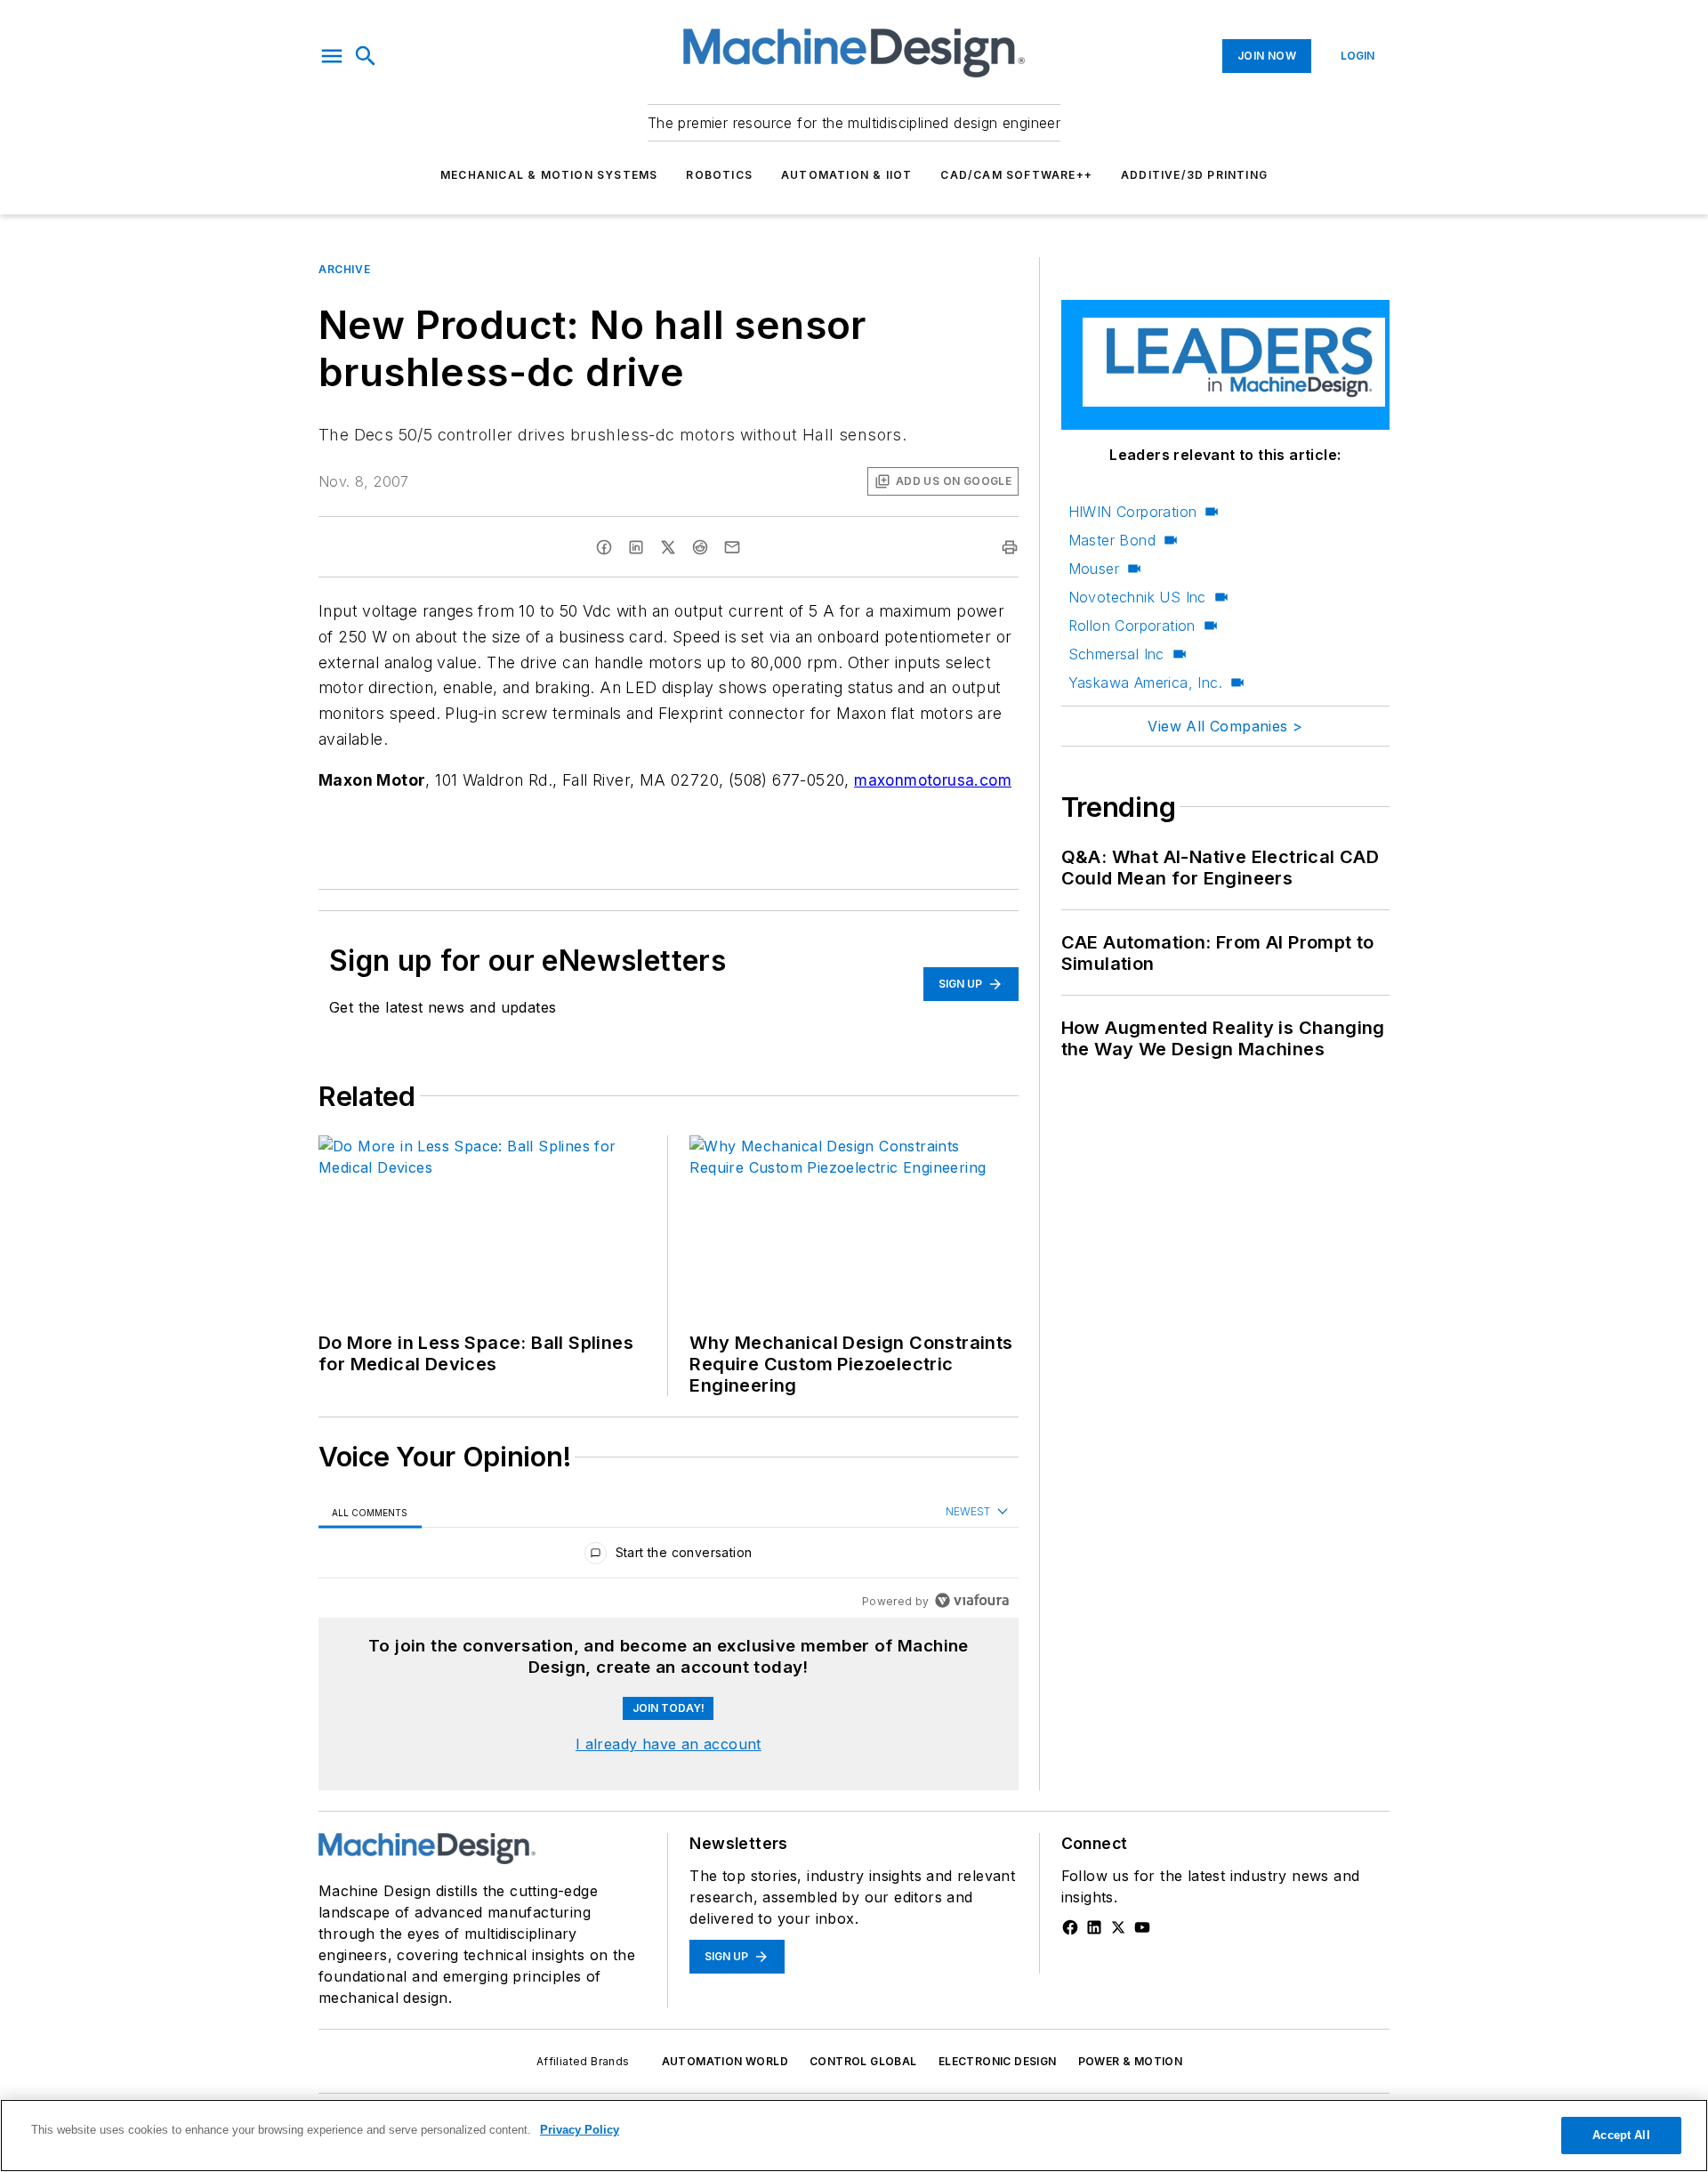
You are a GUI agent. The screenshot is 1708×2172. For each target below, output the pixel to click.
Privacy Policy (580, 2130)
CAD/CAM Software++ (1016, 175)
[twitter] (668, 547)
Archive (344, 269)
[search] (366, 56)
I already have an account (669, 1744)
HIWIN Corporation (1133, 512)
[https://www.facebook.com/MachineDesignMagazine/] (1070, 1927)
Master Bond (1112, 540)
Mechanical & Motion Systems (549, 175)
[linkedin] (636, 547)
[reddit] (700, 547)
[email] (732, 547)
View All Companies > (1225, 726)
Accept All (1621, 2135)
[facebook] (604, 547)
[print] (1010, 547)
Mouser (1094, 569)
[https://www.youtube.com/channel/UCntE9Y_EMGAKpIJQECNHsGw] (1142, 1927)
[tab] (370, 1512)
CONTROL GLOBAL (863, 2061)
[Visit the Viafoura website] (972, 1600)
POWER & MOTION (1131, 2061)
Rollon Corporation (1132, 626)
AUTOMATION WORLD (725, 2061)
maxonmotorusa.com (933, 780)
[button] (332, 56)
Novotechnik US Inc (1137, 597)
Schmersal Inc (1116, 654)
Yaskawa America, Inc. (1145, 682)
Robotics (719, 175)
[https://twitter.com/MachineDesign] (1118, 1927)
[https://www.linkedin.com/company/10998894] (1094, 1927)
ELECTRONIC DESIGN (998, 2061)
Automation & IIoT (846, 175)
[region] (669, 1557)
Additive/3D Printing (1194, 175)
